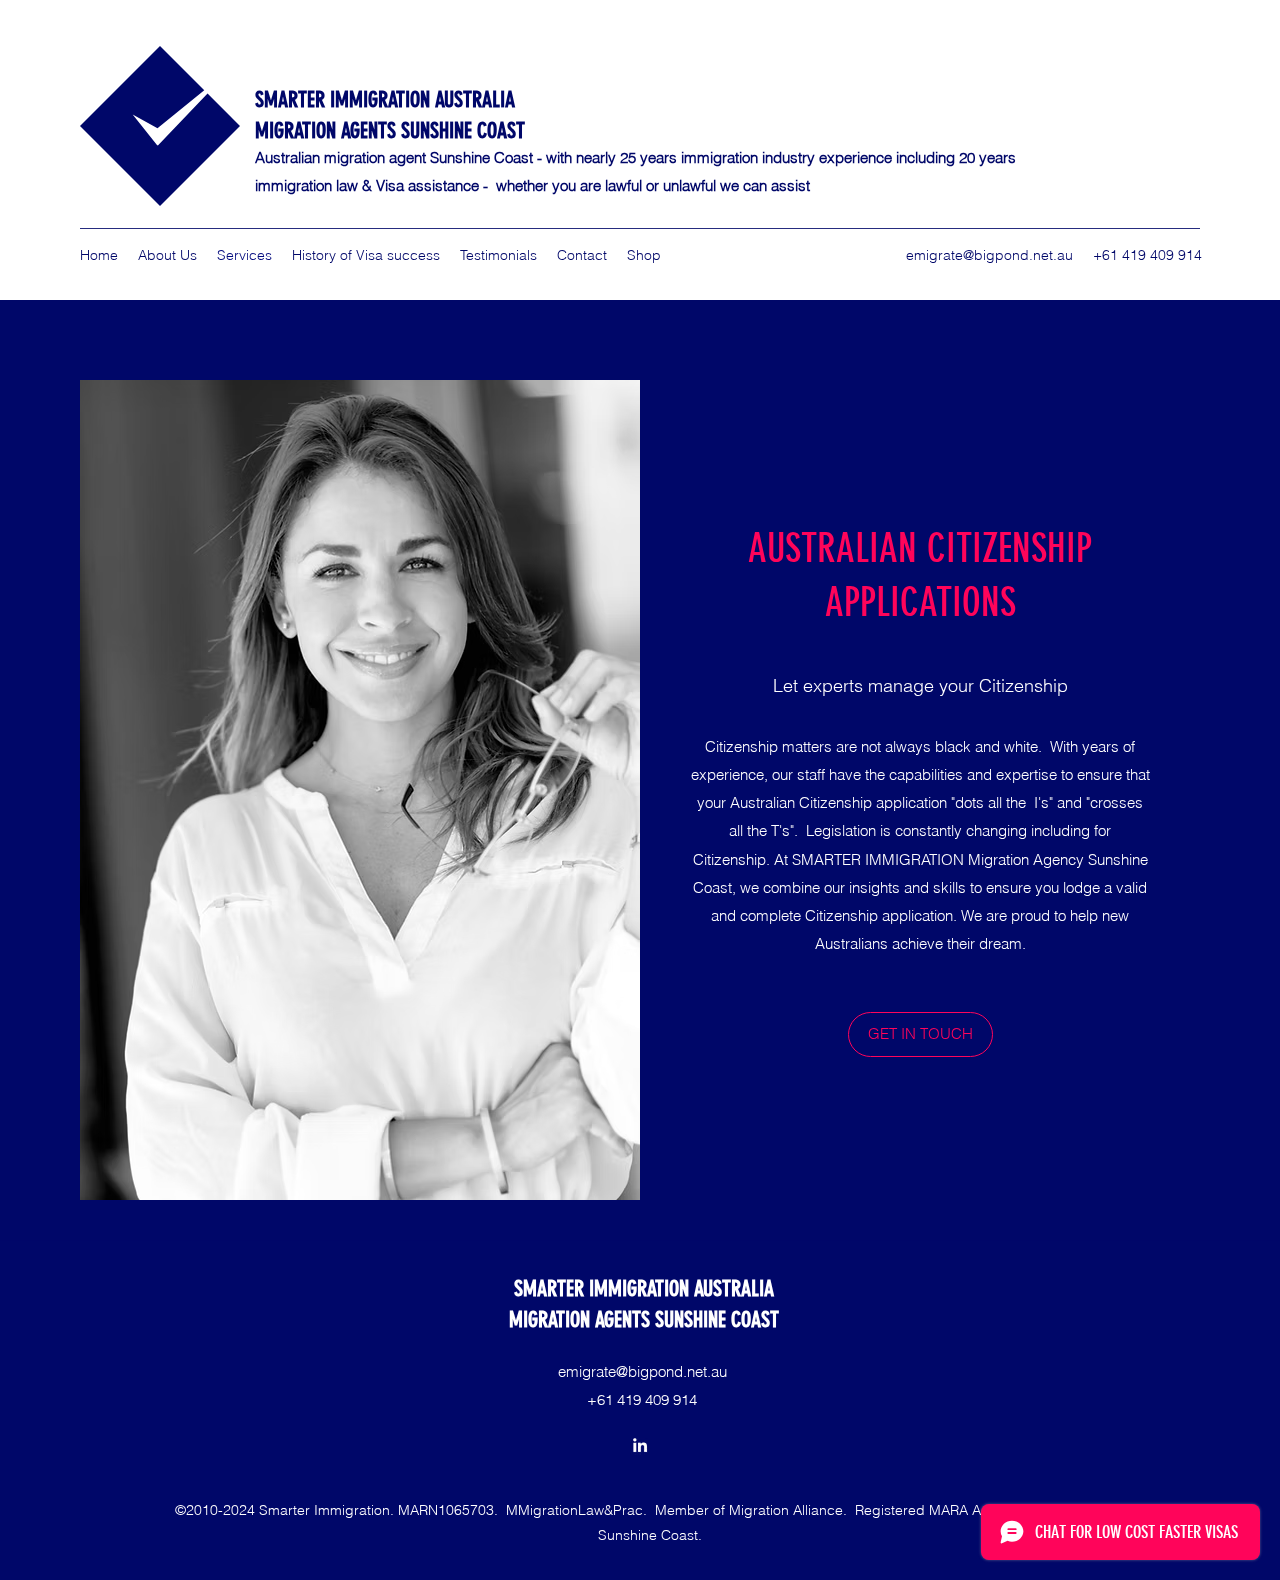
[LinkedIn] (640, 1445)
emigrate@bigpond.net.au (989, 255)
